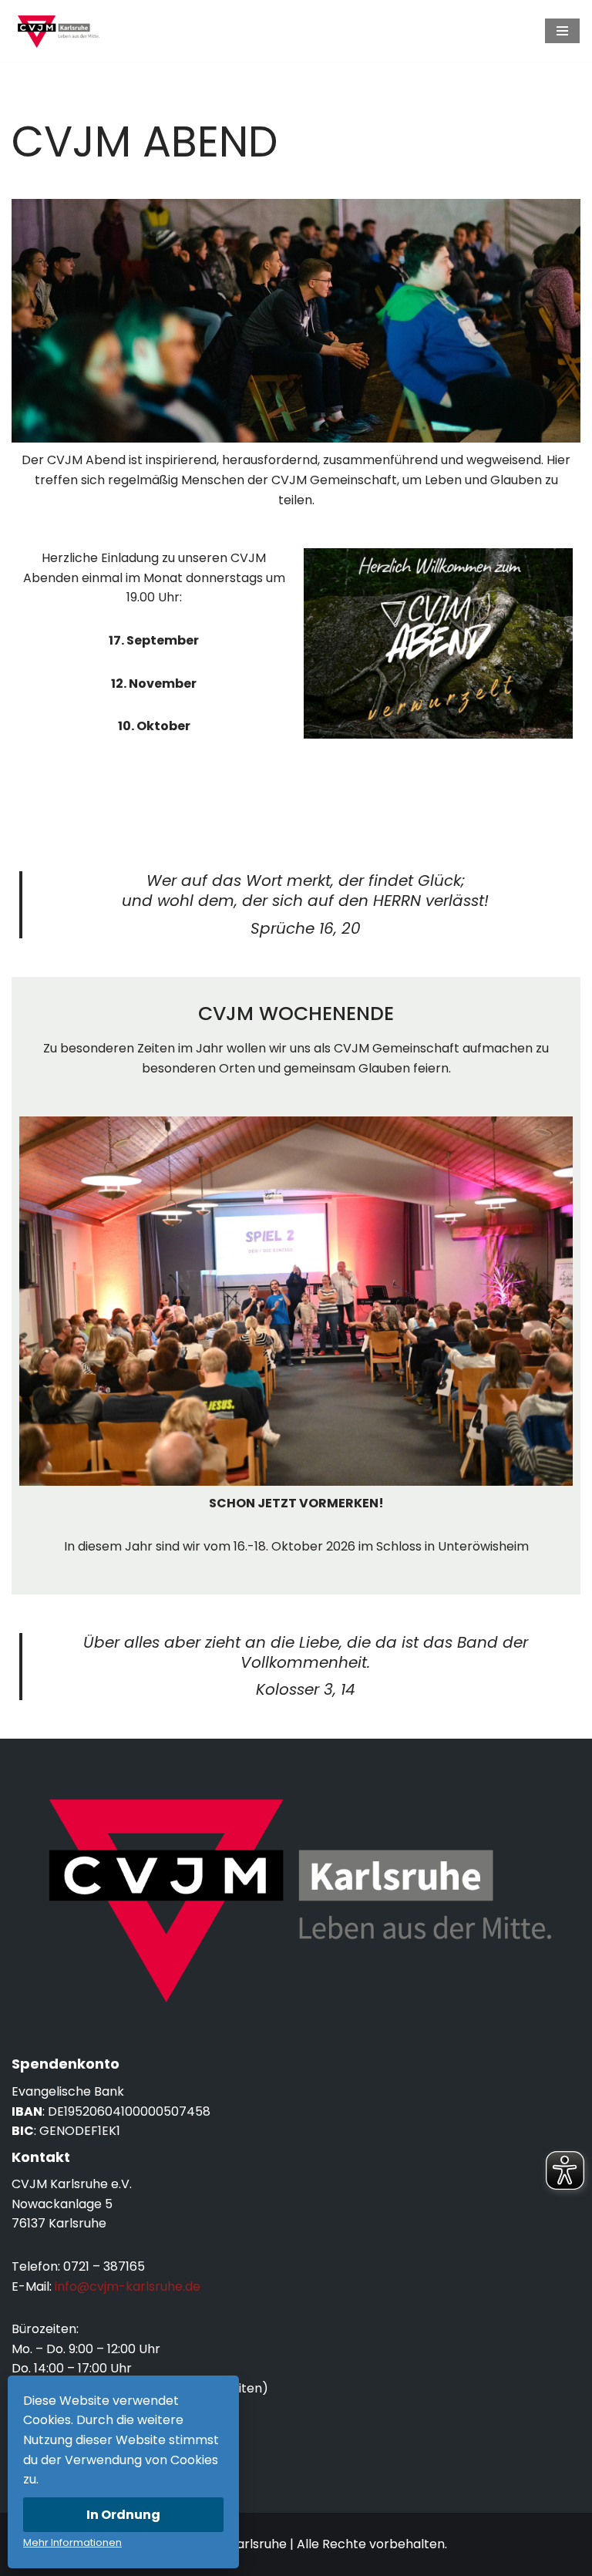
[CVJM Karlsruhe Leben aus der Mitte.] (58, 31)
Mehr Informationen (72, 2542)
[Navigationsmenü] (562, 31)
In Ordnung (123, 2515)
